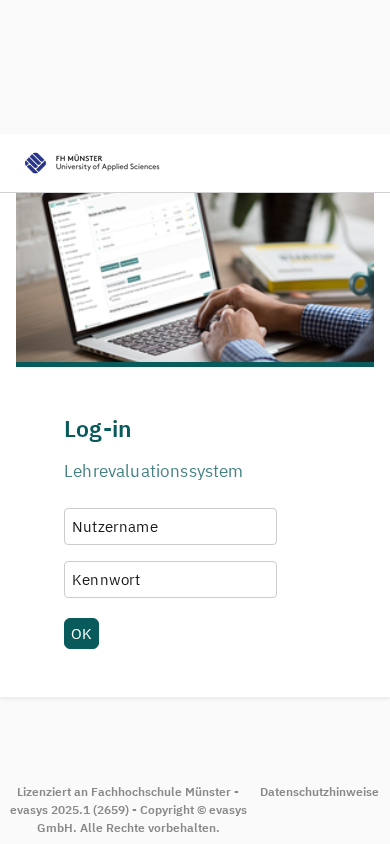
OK (81, 633)
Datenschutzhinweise (319, 791)
